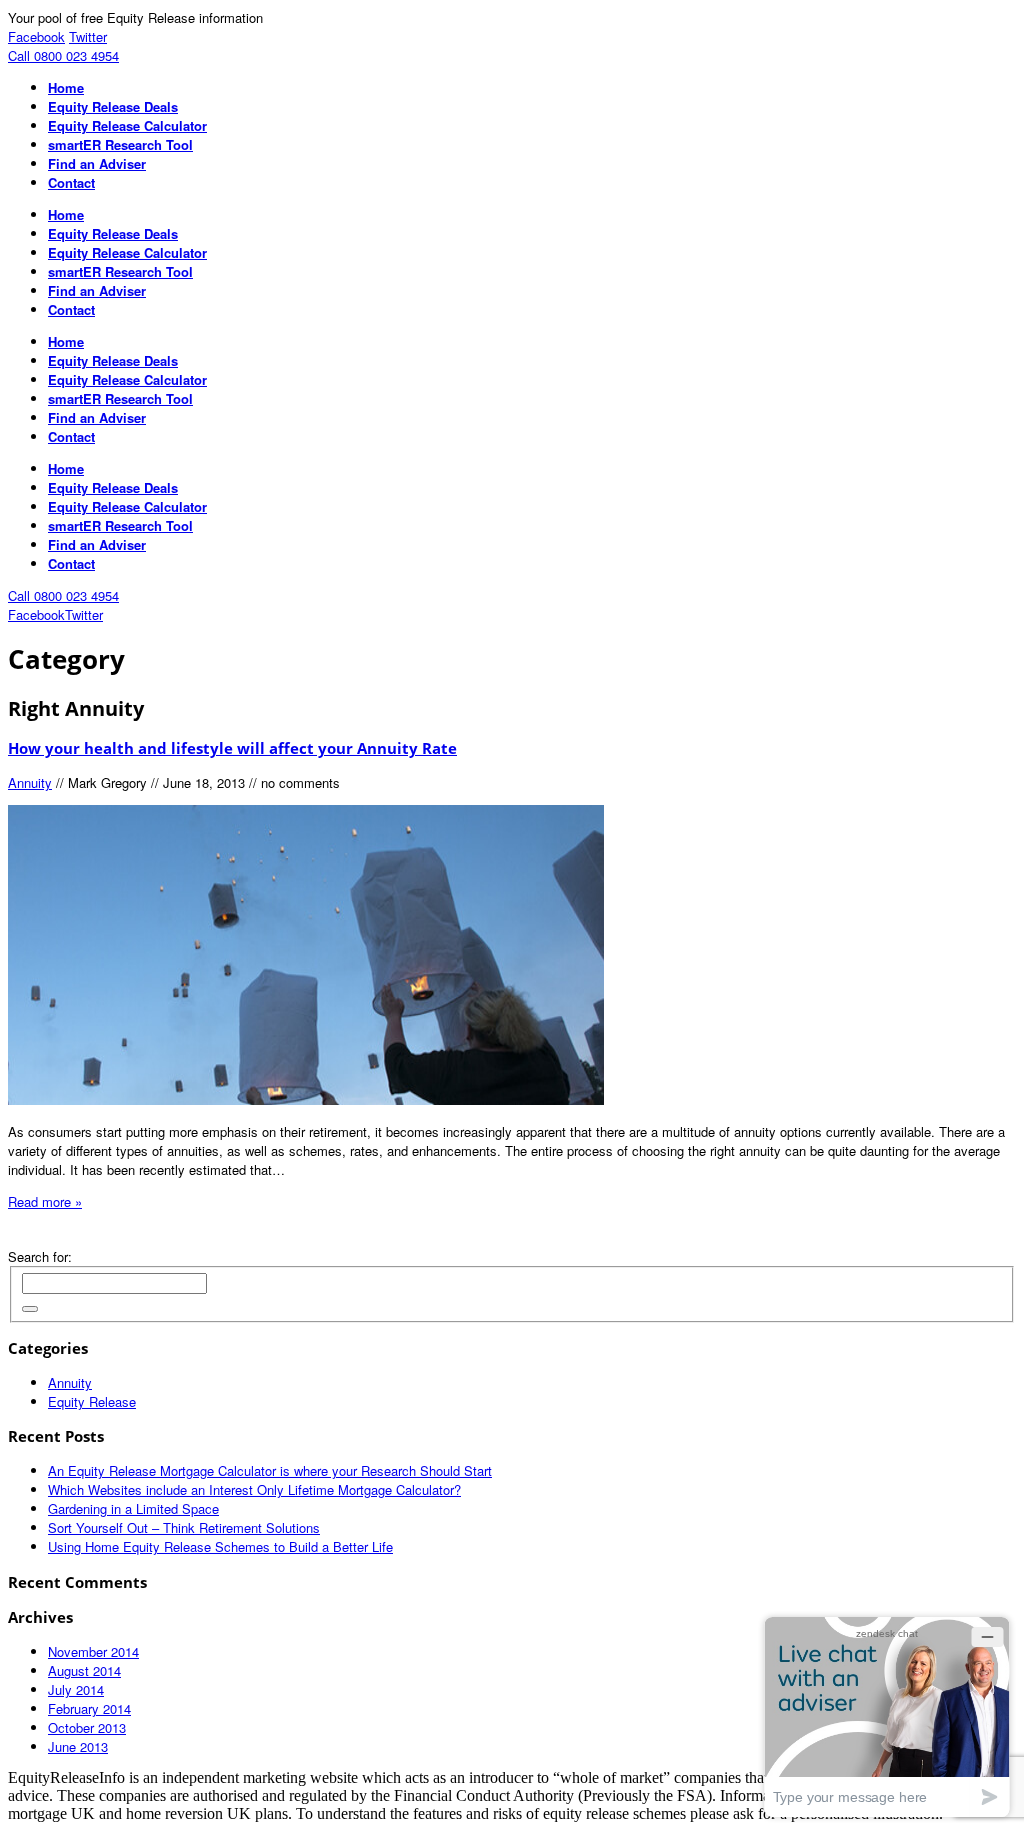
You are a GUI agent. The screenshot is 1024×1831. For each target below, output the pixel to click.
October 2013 (87, 1727)
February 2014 (89, 1708)
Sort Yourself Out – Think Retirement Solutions (184, 1527)
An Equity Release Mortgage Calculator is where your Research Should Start (270, 1470)
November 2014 (93, 1651)
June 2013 (78, 1746)
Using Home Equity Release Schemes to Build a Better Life (220, 1546)
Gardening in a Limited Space (133, 1508)
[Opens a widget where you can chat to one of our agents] (887, 1716)
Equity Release (92, 1401)
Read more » (45, 1201)
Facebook (36, 36)
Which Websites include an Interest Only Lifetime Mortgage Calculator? (254, 1489)
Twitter (88, 36)
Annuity (30, 782)
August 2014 (84, 1670)
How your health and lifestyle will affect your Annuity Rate (232, 748)
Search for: (40, 1256)
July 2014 (76, 1689)
